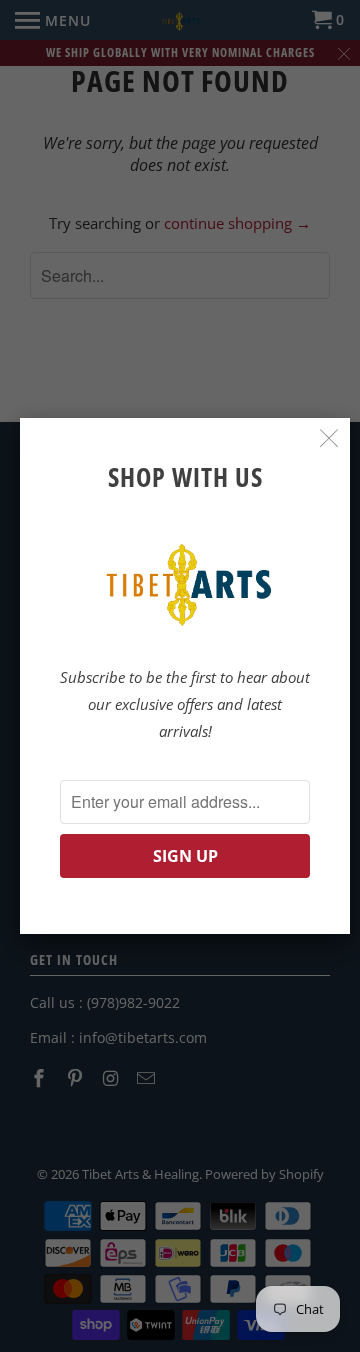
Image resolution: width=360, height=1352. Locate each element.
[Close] (329, 438)
